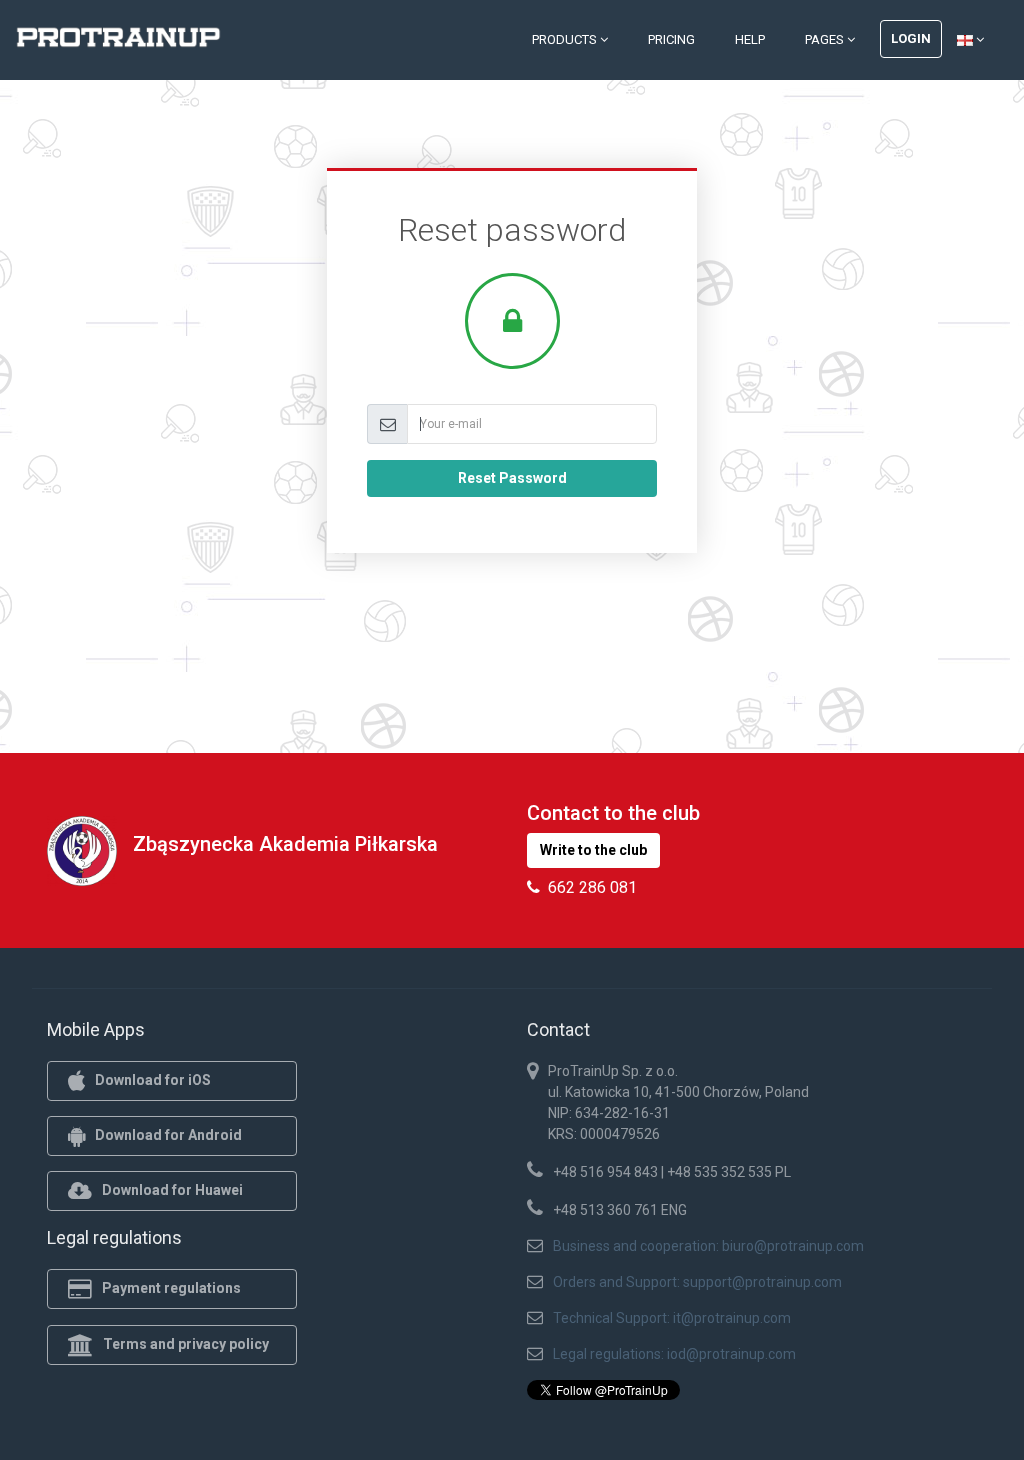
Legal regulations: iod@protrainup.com (674, 1354)
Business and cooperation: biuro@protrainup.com (708, 1246)
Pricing (671, 39)
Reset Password (512, 478)
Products (566, 39)
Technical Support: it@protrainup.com (672, 1318)
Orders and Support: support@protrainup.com (697, 1282)
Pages (826, 39)
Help (750, 39)
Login (911, 38)
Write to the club (593, 850)
